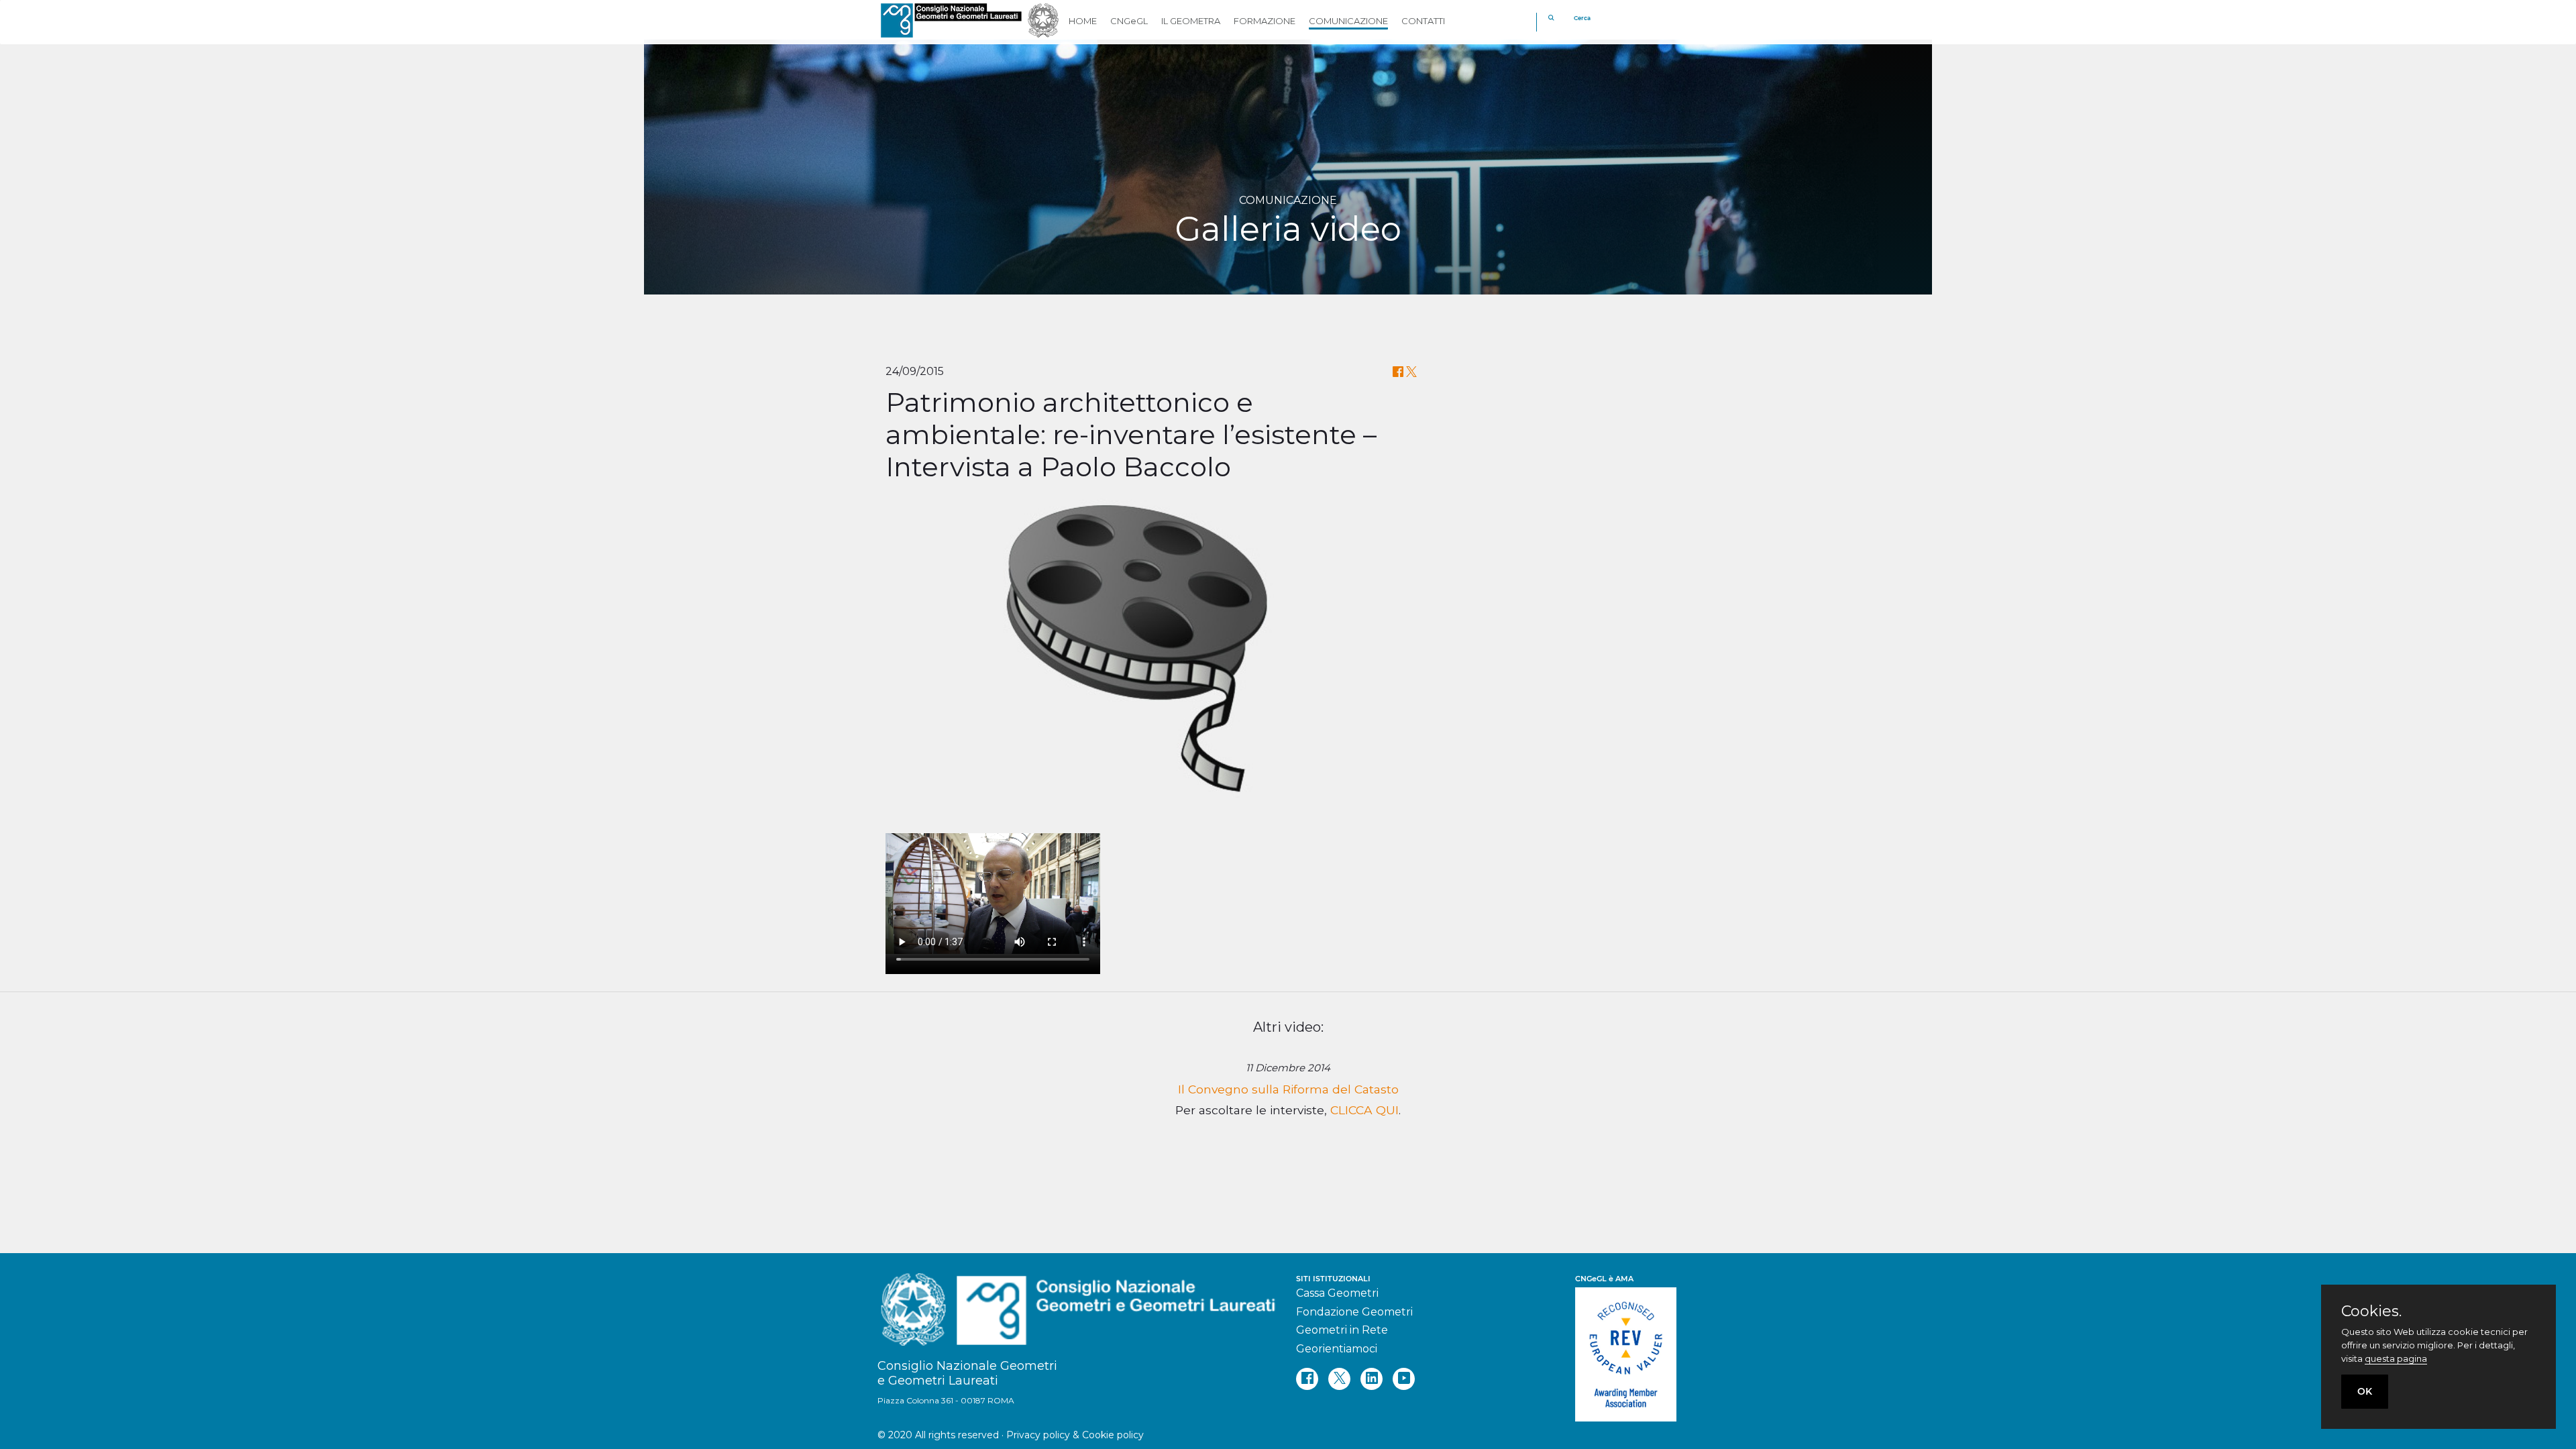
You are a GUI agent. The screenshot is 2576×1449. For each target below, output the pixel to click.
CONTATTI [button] (1423, 21)
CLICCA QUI (1364, 1110)
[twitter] (1339, 1379)
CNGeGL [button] (1129, 21)
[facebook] (1307, 1379)
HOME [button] (1083, 21)
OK (2365, 1391)
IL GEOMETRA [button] (1191, 21)
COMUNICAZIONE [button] (1348, 21)
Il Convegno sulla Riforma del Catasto (1288, 1089)
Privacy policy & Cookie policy (1075, 1435)
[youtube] (1404, 1379)
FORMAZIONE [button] (1265, 21)
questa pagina (2396, 1358)
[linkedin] (1372, 1379)
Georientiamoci (1337, 1349)
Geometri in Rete (1342, 1330)
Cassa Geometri (1337, 1293)
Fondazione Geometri (1354, 1312)
